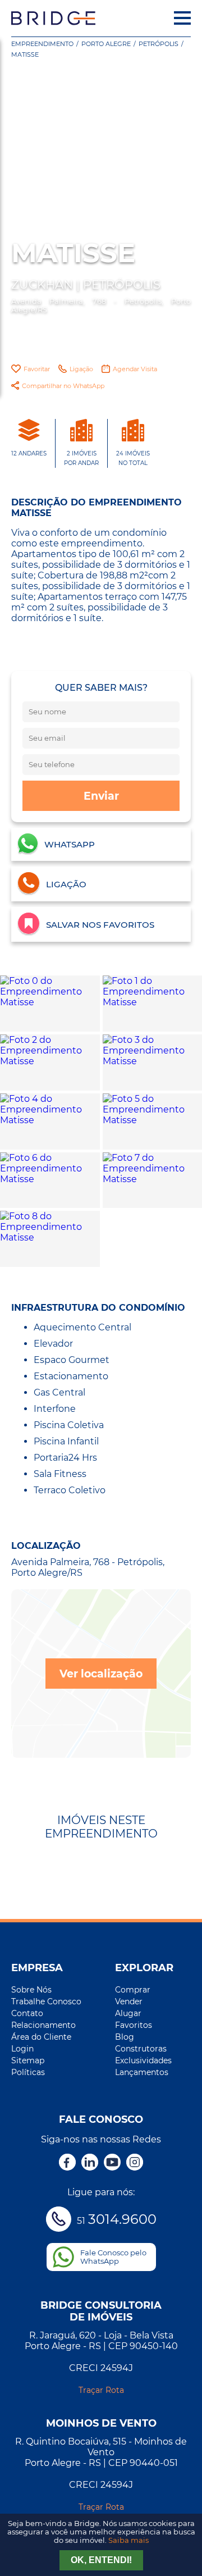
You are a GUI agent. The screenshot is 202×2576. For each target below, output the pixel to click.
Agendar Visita (135, 369)
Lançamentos (142, 2072)
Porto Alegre (106, 44)
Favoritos (134, 2025)
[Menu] (182, 18)
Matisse (25, 54)
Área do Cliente (41, 2037)
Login (22, 2049)
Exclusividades (143, 2060)
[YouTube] (112, 2163)
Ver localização (101, 1674)
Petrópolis (159, 44)
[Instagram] (135, 2163)
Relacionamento (43, 2025)
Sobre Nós (31, 1990)
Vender (129, 2001)
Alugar (128, 2013)
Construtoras (141, 2049)
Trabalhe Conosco (46, 2001)
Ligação (81, 369)
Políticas (28, 2072)
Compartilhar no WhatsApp (63, 386)
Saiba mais (128, 2540)
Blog (125, 2037)
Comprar (133, 1990)
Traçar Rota (101, 2390)
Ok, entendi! (101, 2560)
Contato (27, 2013)
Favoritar (37, 369)
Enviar (101, 796)
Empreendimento (42, 44)
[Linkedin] (90, 2163)
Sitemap (28, 2060)
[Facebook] (67, 2163)
